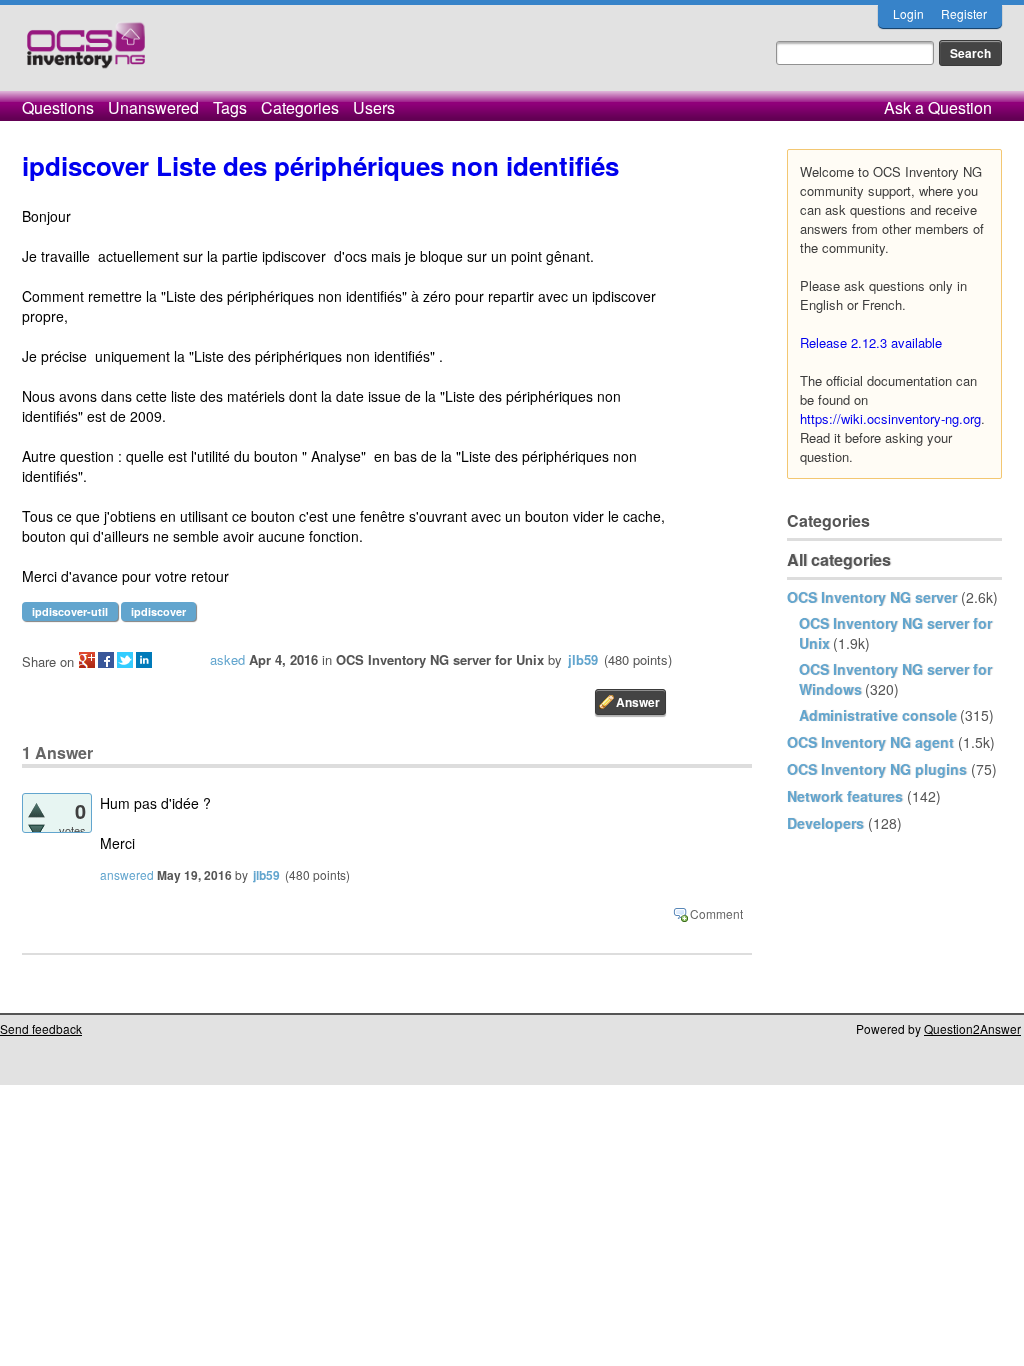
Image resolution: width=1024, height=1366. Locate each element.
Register (964, 13)
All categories (839, 559)
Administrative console (878, 715)
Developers (825, 823)
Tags (230, 107)
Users (374, 107)
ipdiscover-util (70, 611)
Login (908, 13)
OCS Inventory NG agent (870, 742)
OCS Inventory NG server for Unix (440, 659)
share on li (144, 660)
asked (227, 659)
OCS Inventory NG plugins (877, 769)
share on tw (125, 660)
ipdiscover (158, 611)
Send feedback (41, 1028)
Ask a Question (938, 107)
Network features (845, 796)
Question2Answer (972, 1028)
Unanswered (153, 107)
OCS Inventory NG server (872, 597)
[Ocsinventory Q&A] (86, 53)
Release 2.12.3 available (871, 342)
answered (127, 874)
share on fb (106, 660)
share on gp (87, 660)
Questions (58, 107)
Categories (300, 107)
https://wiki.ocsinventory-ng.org (890, 418)
